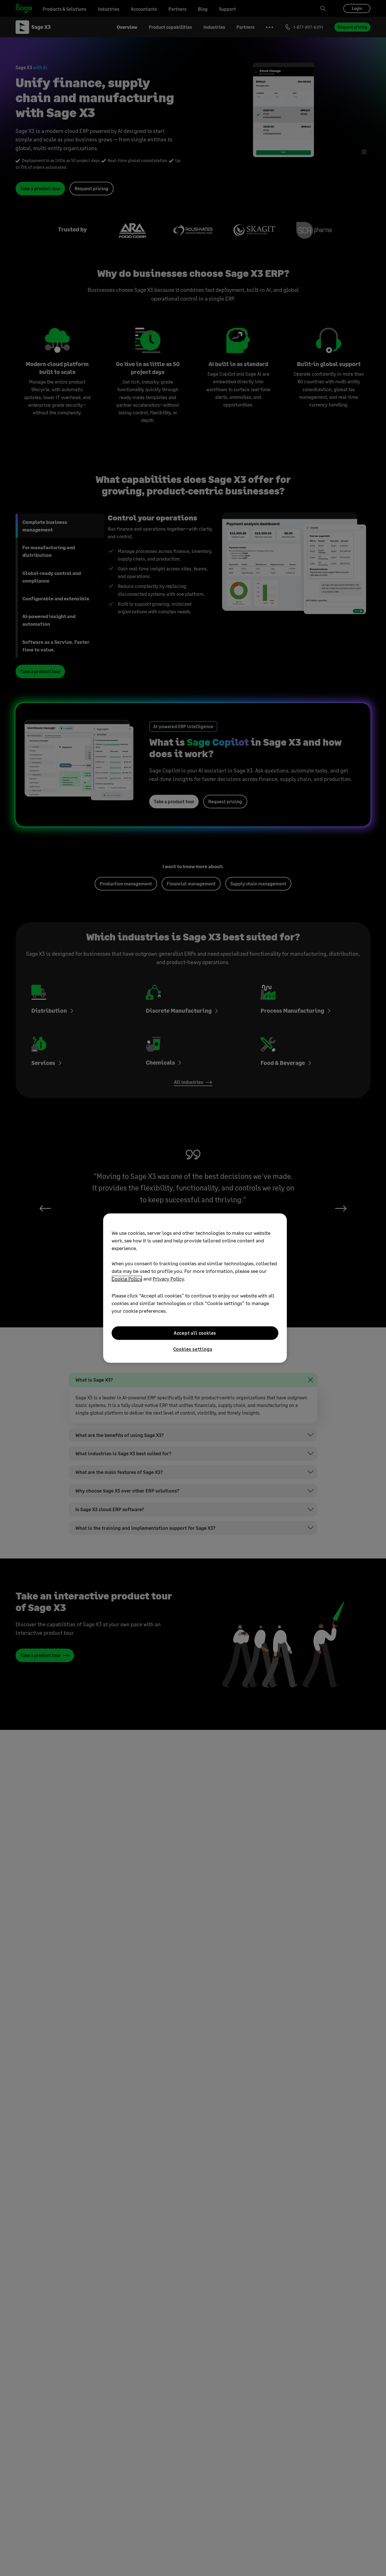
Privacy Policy (168, 1279)
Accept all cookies (195, 1333)
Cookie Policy (127, 1279)
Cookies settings (193, 1349)
